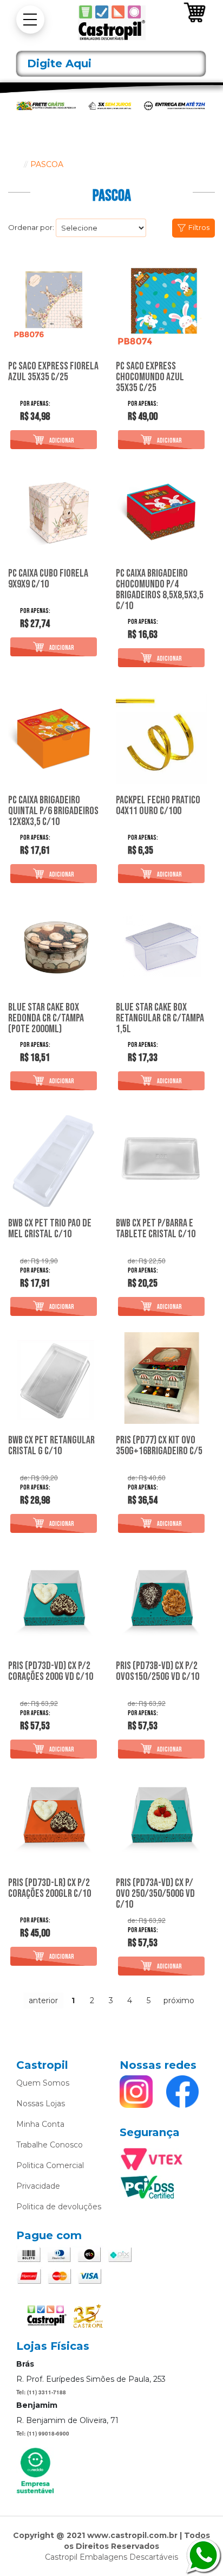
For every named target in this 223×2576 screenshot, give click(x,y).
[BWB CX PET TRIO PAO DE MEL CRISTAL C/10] (54, 1161)
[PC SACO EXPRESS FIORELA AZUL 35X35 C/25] (54, 305)
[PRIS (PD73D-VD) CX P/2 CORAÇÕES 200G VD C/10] (54, 1604)
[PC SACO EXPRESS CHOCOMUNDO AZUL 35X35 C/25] (162, 305)
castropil (14, 164)
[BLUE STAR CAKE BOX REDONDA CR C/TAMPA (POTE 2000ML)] (54, 945)
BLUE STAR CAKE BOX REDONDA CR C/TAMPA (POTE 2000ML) (46, 1018)
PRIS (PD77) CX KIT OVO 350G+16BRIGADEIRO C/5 (159, 1446)
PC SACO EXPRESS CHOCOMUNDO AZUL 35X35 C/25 (150, 377)
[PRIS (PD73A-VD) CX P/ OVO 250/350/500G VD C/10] (162, 1821)
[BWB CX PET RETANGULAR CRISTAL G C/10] (54, 1378)
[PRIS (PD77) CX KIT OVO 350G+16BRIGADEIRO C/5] (162, 1378)
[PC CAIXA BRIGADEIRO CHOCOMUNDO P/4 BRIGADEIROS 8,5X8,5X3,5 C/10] (162, 511)
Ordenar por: (31, 227)
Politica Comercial (50, 2165)
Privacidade (38, 2186)
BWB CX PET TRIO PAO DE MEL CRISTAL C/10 (50, 1229)
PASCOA (47, 164)
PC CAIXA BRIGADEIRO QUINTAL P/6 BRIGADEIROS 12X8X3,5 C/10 (53, 811)
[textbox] (111, 64)
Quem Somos (43, 2083)
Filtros (199, 227)
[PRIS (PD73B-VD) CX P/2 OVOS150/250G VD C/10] (162, 1604)
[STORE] (111, 23)
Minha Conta (40, 2124)
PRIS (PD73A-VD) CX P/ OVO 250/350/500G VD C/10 (155, 1894)
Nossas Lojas (41, 2104)
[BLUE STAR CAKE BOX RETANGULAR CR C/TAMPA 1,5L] (162, 945)
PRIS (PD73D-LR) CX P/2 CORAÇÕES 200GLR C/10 (50, 1889)
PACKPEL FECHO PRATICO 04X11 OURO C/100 (158, 806)
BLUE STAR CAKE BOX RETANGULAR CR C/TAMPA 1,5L (160, 1018)
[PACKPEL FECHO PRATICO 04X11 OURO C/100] (162, 738)
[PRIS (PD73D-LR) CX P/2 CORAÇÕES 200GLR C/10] (54, 1821)
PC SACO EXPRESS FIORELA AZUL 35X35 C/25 (53, 372)
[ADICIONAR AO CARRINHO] (54, 440)
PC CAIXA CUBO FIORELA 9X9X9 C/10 (48, 579)
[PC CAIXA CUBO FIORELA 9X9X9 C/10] (54, 511)
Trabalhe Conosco (50, 2145)
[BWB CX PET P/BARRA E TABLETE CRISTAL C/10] (162, 1161)
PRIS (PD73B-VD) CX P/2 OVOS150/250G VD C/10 (158, 1672)
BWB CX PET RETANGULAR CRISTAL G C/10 (51, 1446)
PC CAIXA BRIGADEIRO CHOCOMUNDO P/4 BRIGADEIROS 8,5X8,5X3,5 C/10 (160, 590)
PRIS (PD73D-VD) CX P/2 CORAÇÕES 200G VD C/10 (51, 1672)
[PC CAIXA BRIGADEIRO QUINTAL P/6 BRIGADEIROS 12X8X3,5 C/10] (54, 738)
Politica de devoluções (59, 2207)
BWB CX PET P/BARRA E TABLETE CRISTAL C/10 (156, 1229)
